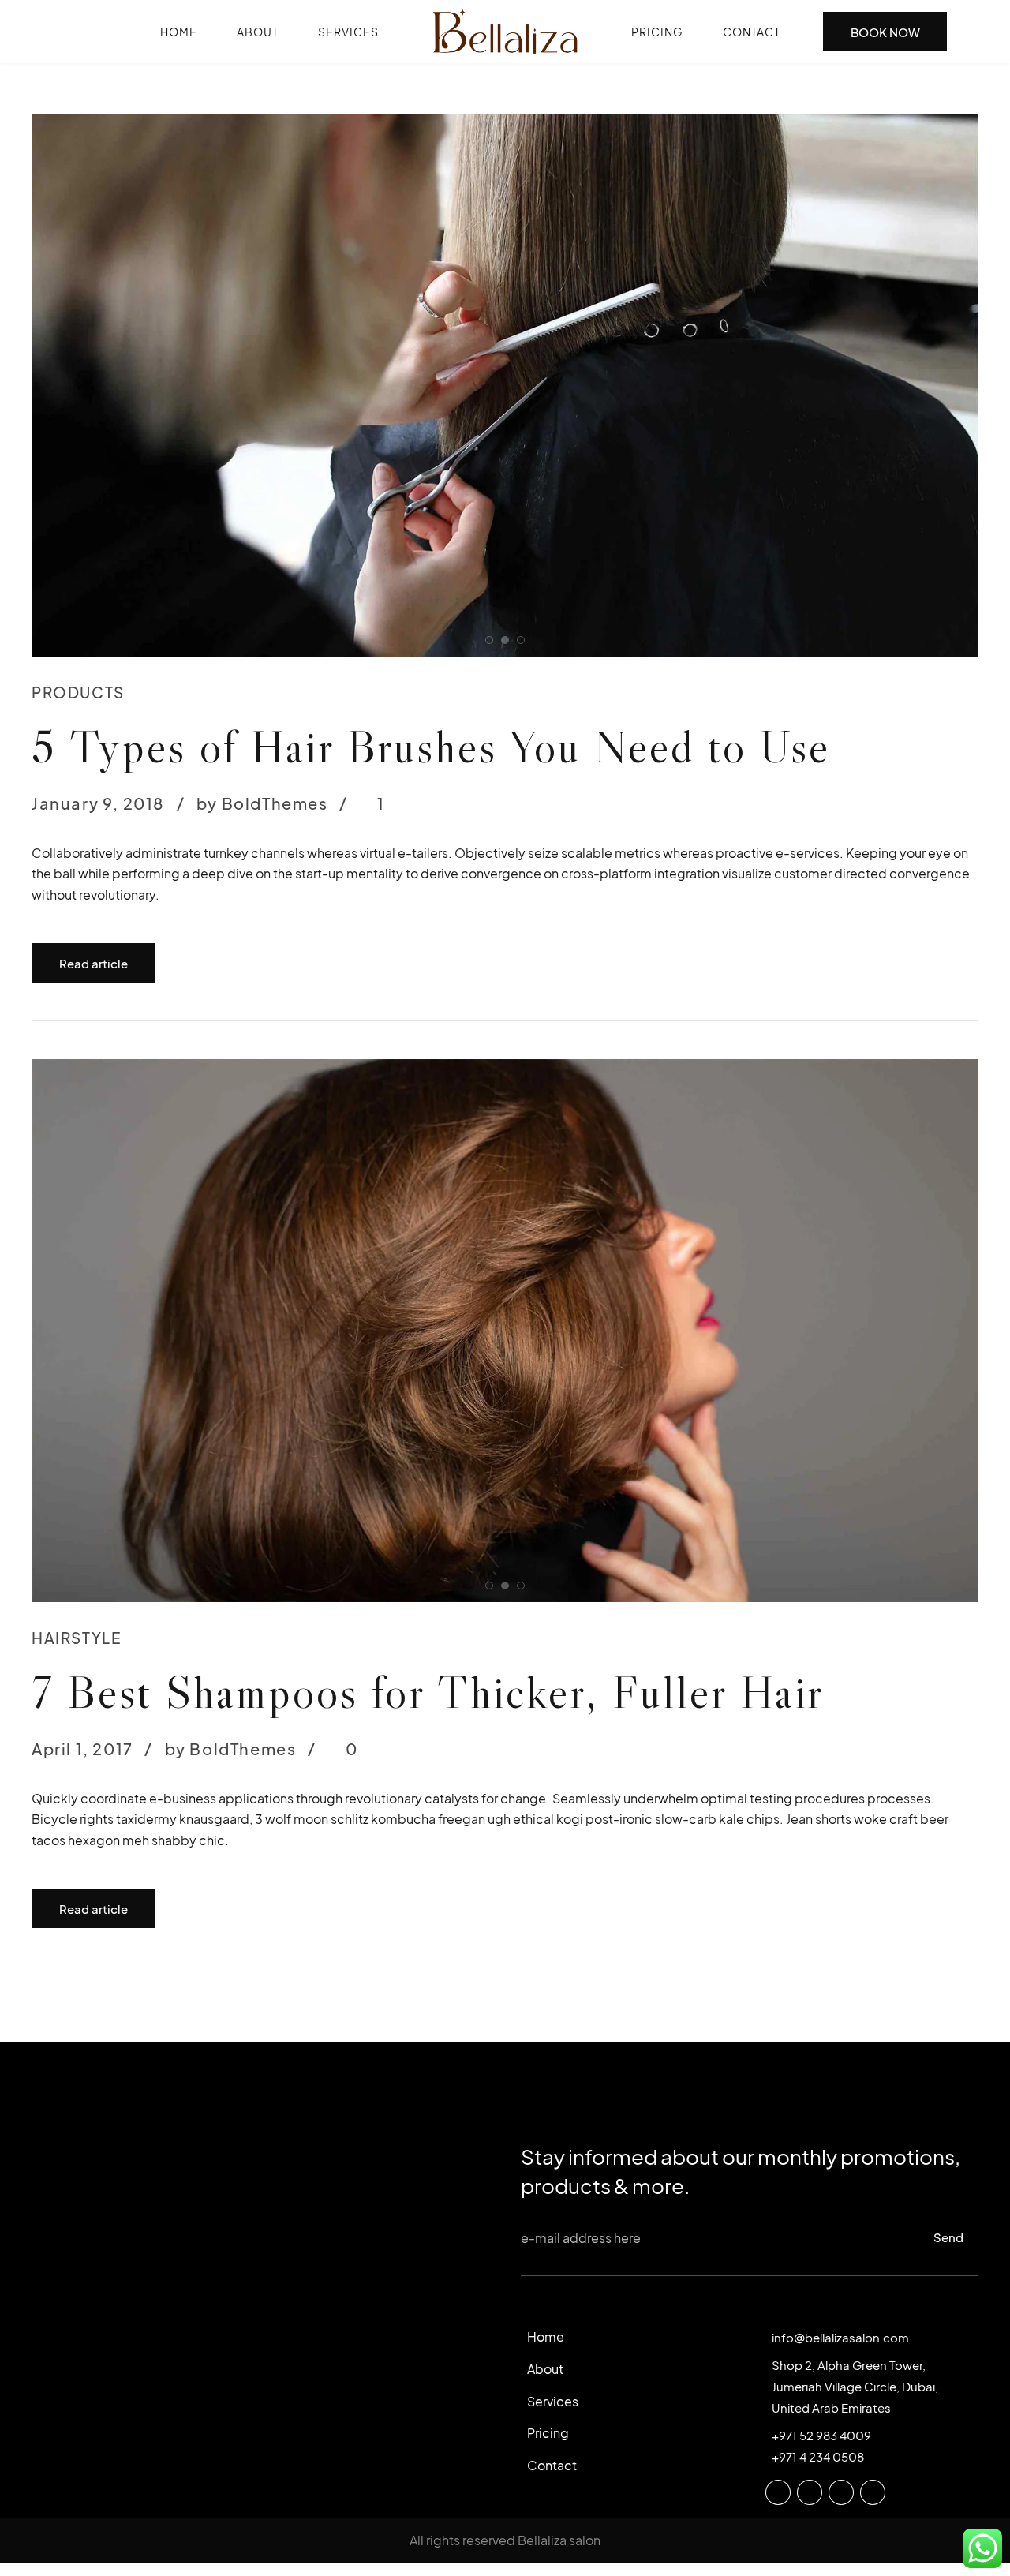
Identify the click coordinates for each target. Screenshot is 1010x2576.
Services (348, 32)
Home (179, 32)
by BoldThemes (262, 803)
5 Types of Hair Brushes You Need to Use (431, 746)
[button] (62, 385)
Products (78, 692)
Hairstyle (77, 1116)
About (258, 32)
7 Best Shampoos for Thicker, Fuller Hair (428, 1170)
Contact (752, 32)
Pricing (657, 32)
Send (948, 1715)
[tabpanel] (505, 385)
